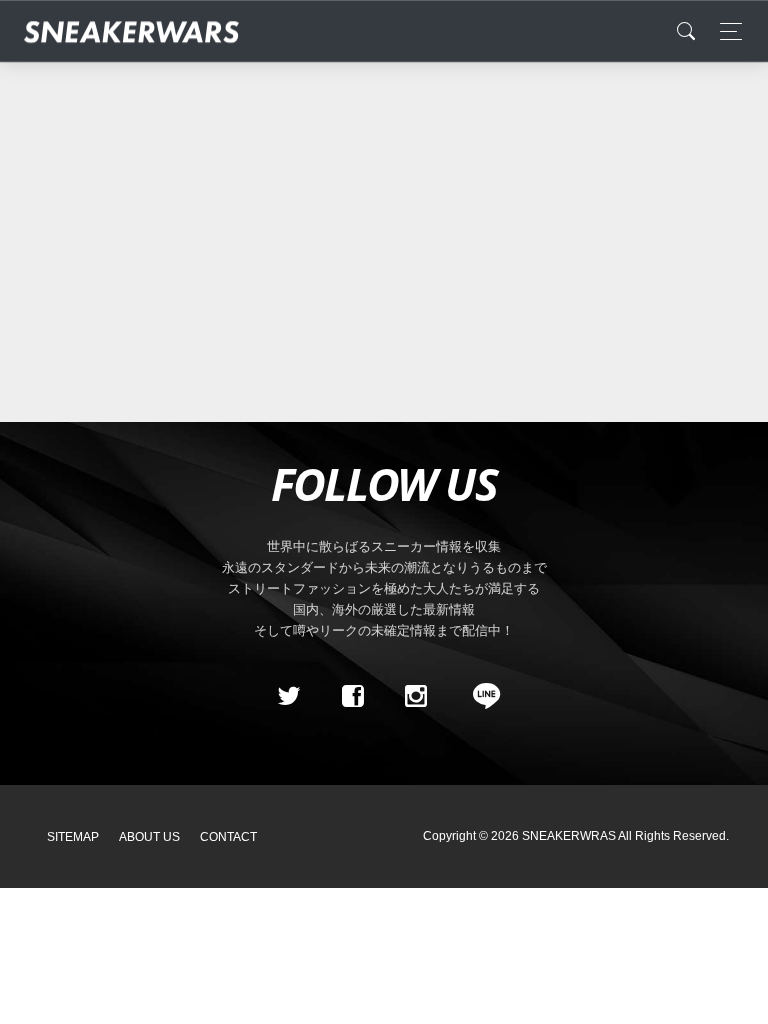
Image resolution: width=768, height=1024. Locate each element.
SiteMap (73, 837)
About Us (149, 837)
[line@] (480, 696)
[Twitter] (289, 696)
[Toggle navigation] (725, 31)
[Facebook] (352, 696)
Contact (228, 837)
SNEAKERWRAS (569, 836)
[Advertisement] (384, 232)
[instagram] (416, 696)
